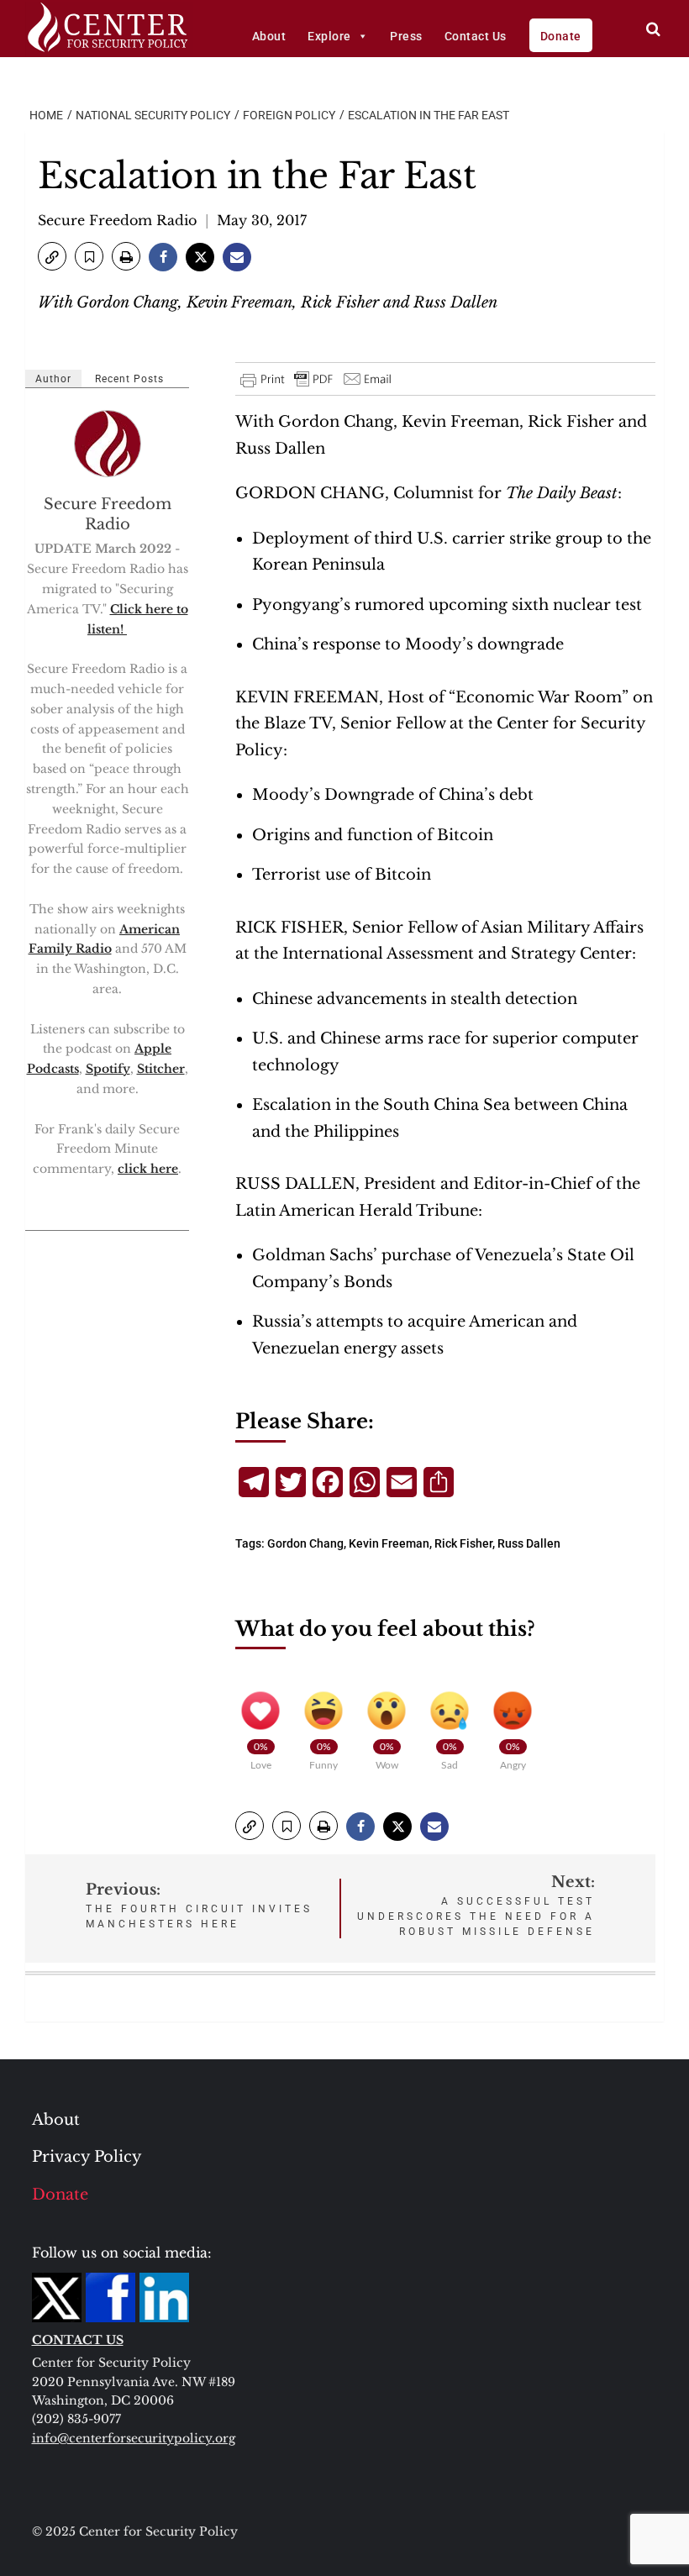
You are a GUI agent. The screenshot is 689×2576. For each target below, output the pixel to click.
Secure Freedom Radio (117, 220)
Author (53, 379)
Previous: (199, 1905)
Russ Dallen (529, 1543)
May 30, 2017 (262, 220)
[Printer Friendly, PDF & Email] (317, 379)
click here (148, 1169)
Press (406, 36)
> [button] (653, 29)
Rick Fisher (463, 1543)
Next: (476, 1905)
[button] (52, 256)
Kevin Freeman (389, 1543)
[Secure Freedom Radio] (108, 444)
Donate (561, 36)
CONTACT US (78, 2340)
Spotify (108, 1069)
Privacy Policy (87, 2157)
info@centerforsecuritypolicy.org (134, 2438)
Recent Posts (129, 379)
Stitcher (161, 1069)
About (269, 36)
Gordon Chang (305, 1543)
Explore (329, 36)
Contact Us (476, 36)
